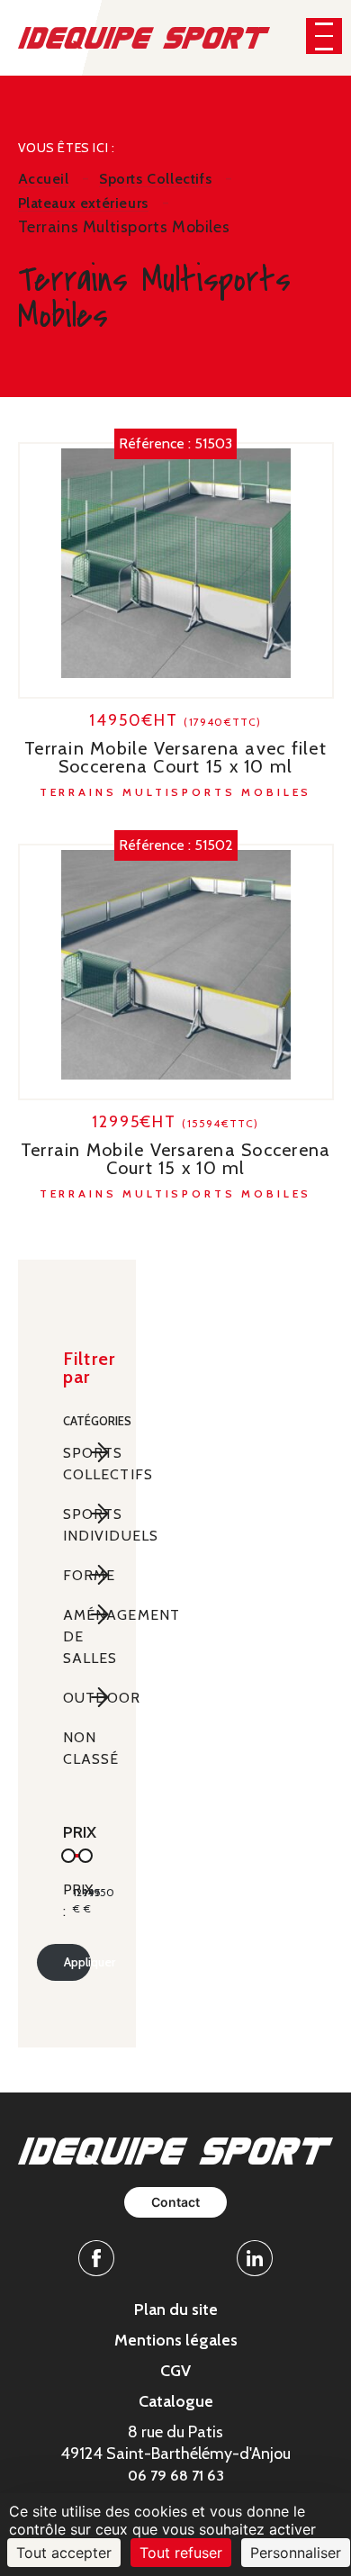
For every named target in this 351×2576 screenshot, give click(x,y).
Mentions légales (176, 2340)
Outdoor (77, 1698)
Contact (175, 2202)
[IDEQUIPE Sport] (144, 36)
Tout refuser (181, 2553)
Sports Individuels (77, 1525)
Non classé (77, 1748)
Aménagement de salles (77, 1636)
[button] (324, 36)
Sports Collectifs (77, 1464)
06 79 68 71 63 (176, 2476)
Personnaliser (296, 2553)
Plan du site (176, 2309)
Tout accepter (64, 2553)
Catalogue (176, 2401)
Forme (77, 1575)
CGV (175, 2371)
